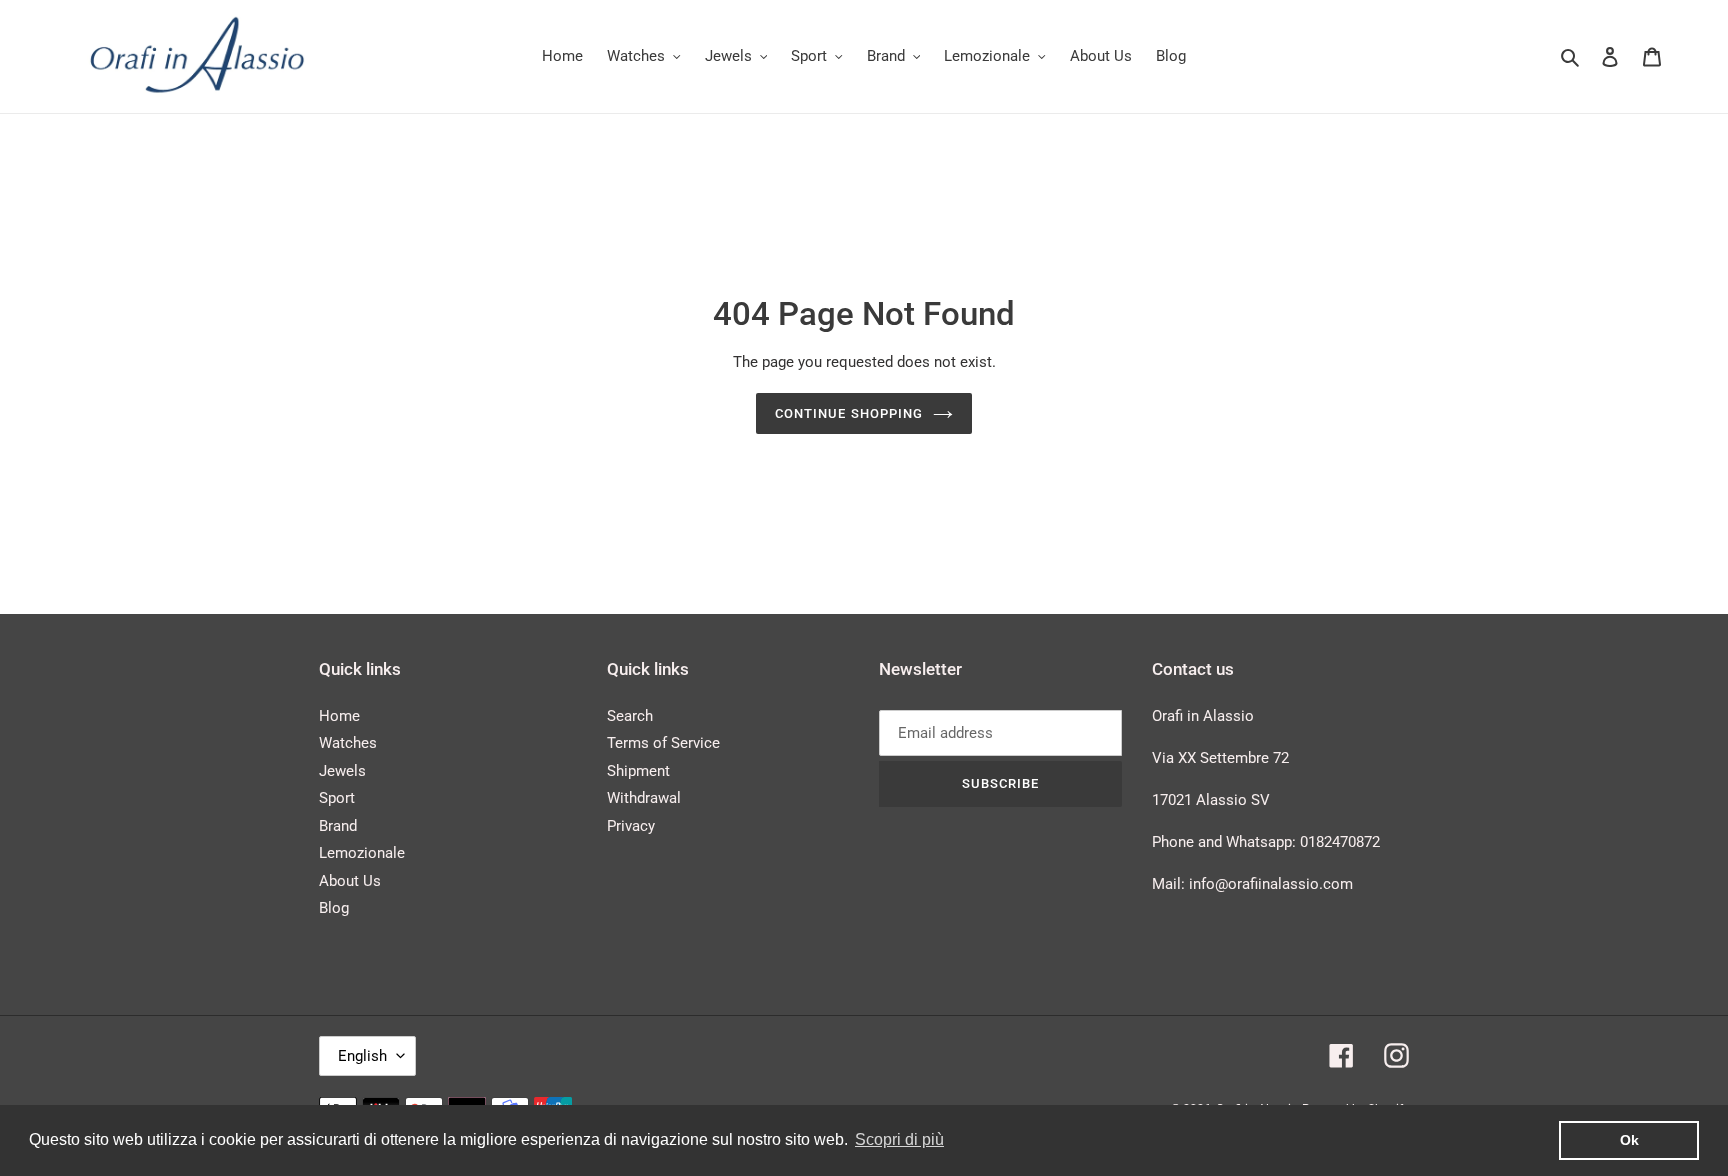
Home (339, 716)
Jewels (342, 771)
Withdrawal (644, 798)
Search (630, 716)
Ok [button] (1629, 1140)
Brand (338, 826)
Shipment (638, 771)
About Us (350, 881)
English (362, 1056)
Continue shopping (849, 413)
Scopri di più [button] (899, 1139)
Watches (348, 743)
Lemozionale (362, 853)
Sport (337, 798)
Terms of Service (663, 743)
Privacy (631, 826)
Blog (334, 908)
